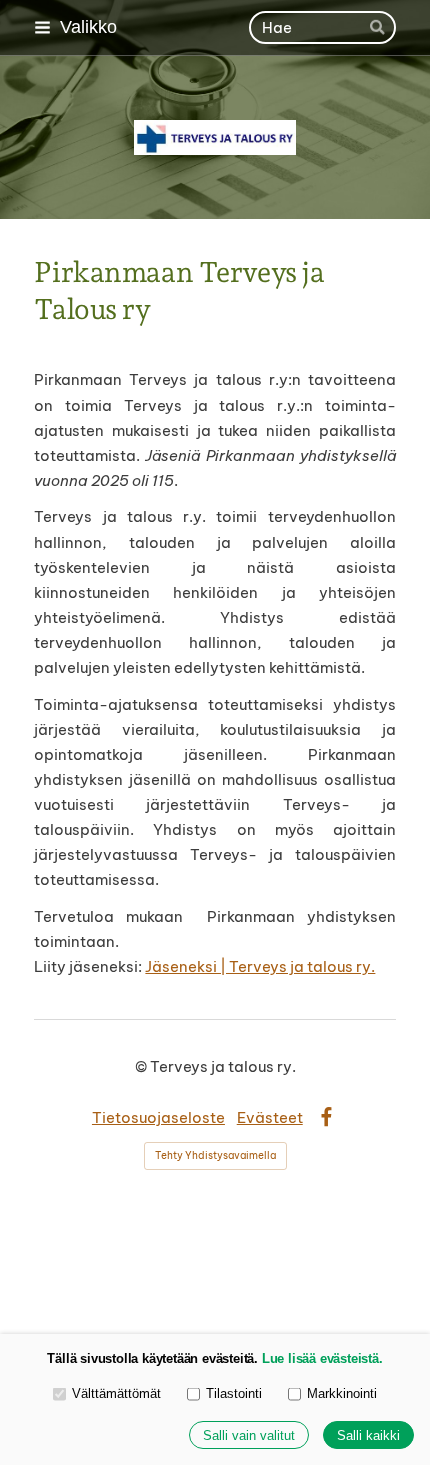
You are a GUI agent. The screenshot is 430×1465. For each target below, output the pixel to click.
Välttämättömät (116, 1393)
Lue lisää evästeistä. (322, 1358)
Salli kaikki (368, 1435)
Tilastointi (234, 1393)
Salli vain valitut (249, 1435)
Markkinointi (342, 1393)
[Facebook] (326, 1117)
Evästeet (270, 1117)
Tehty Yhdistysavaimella (215, 1155)
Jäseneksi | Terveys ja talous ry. (260, 966)
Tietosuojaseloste (158, 1117)
